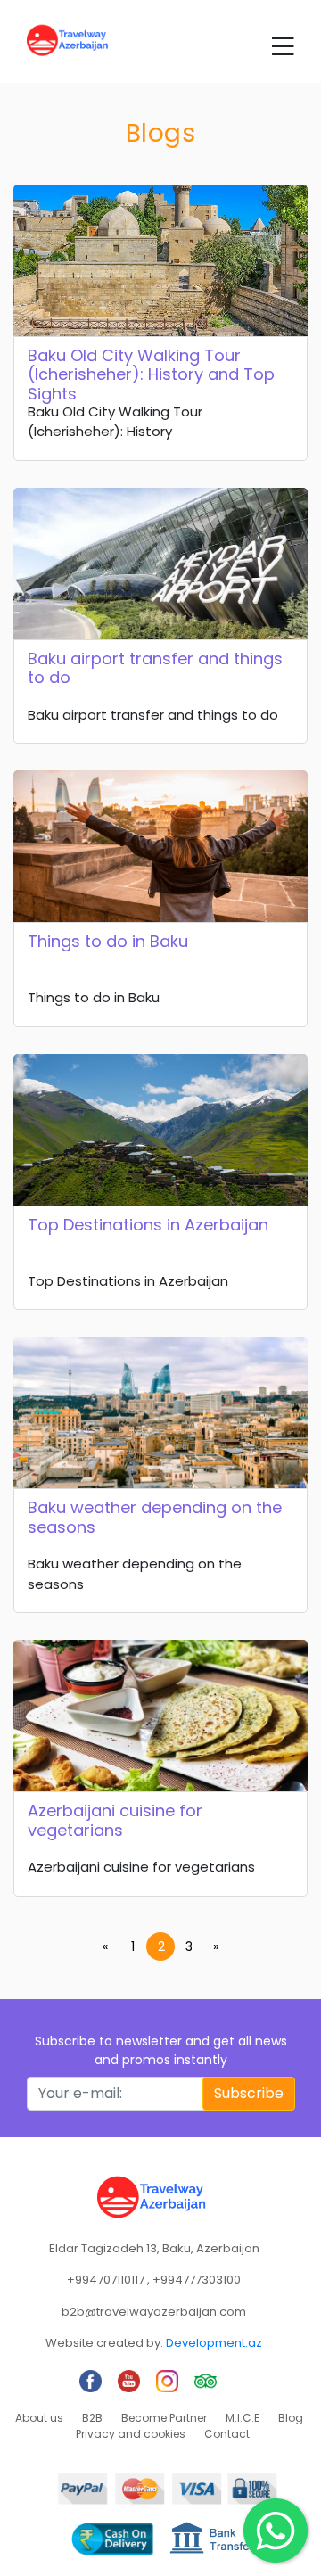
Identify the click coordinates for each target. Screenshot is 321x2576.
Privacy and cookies (131, 2434)
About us (39, 2418)
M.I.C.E (243, 2418)
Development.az (214, 2343)
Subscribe (249, 2093)
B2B (92, 2418)
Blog (291, 2418)
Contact (227, 2434)
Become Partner (164, 2418)
